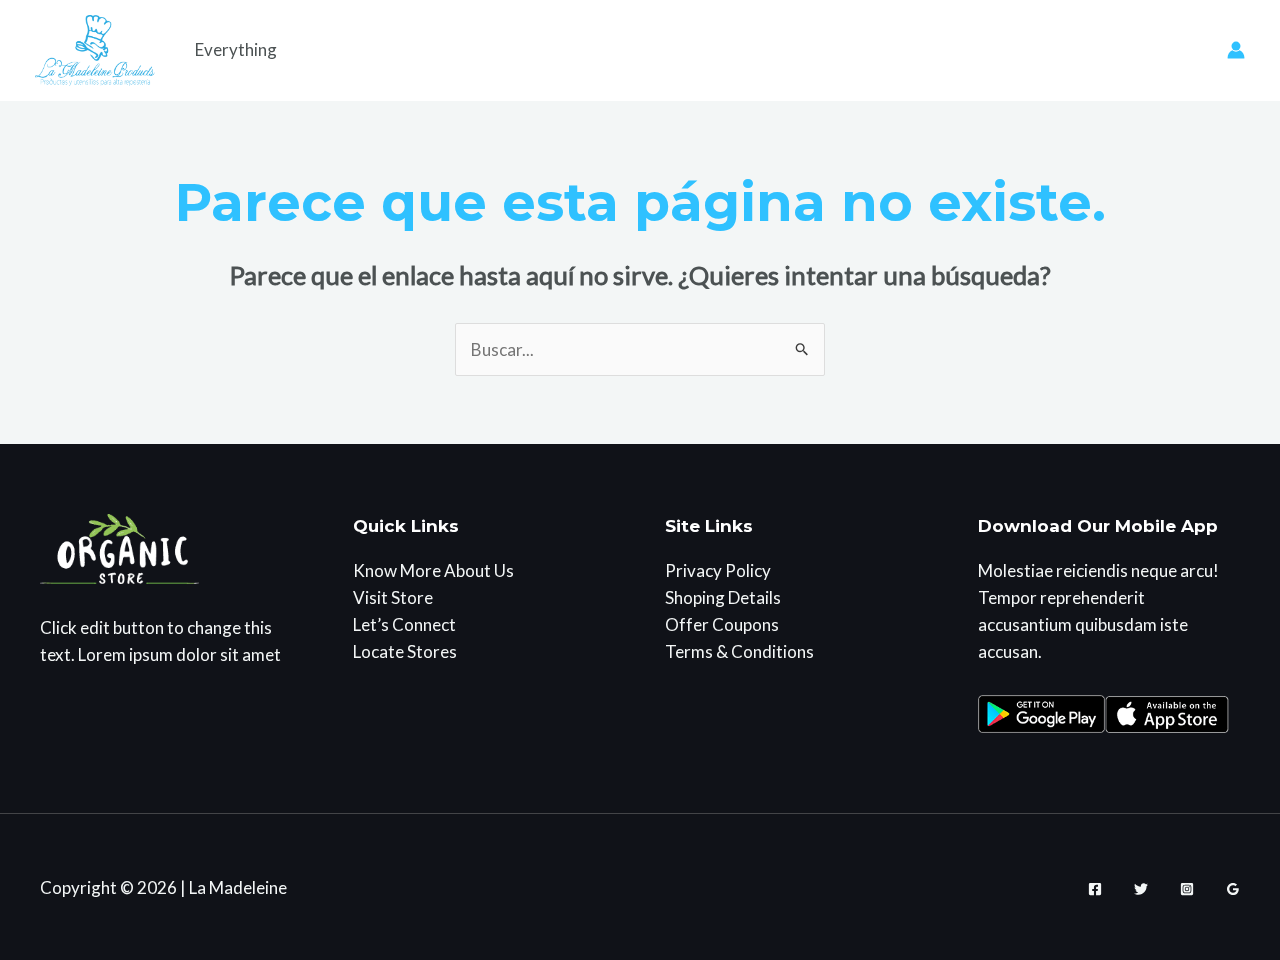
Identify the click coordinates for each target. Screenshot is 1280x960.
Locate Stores (405, 651)
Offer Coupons (722, 624)
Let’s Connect (404, 624)
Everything (236, 49)
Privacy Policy (718, 570)
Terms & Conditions (739, 651)
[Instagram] (1187, 889)
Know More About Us (433, 570)
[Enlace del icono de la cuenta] (1236, 50)
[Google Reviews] (1233, 889)
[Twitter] (1141, 889)
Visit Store (393, 597)
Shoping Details (723, 597)
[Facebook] (1095, 889)
